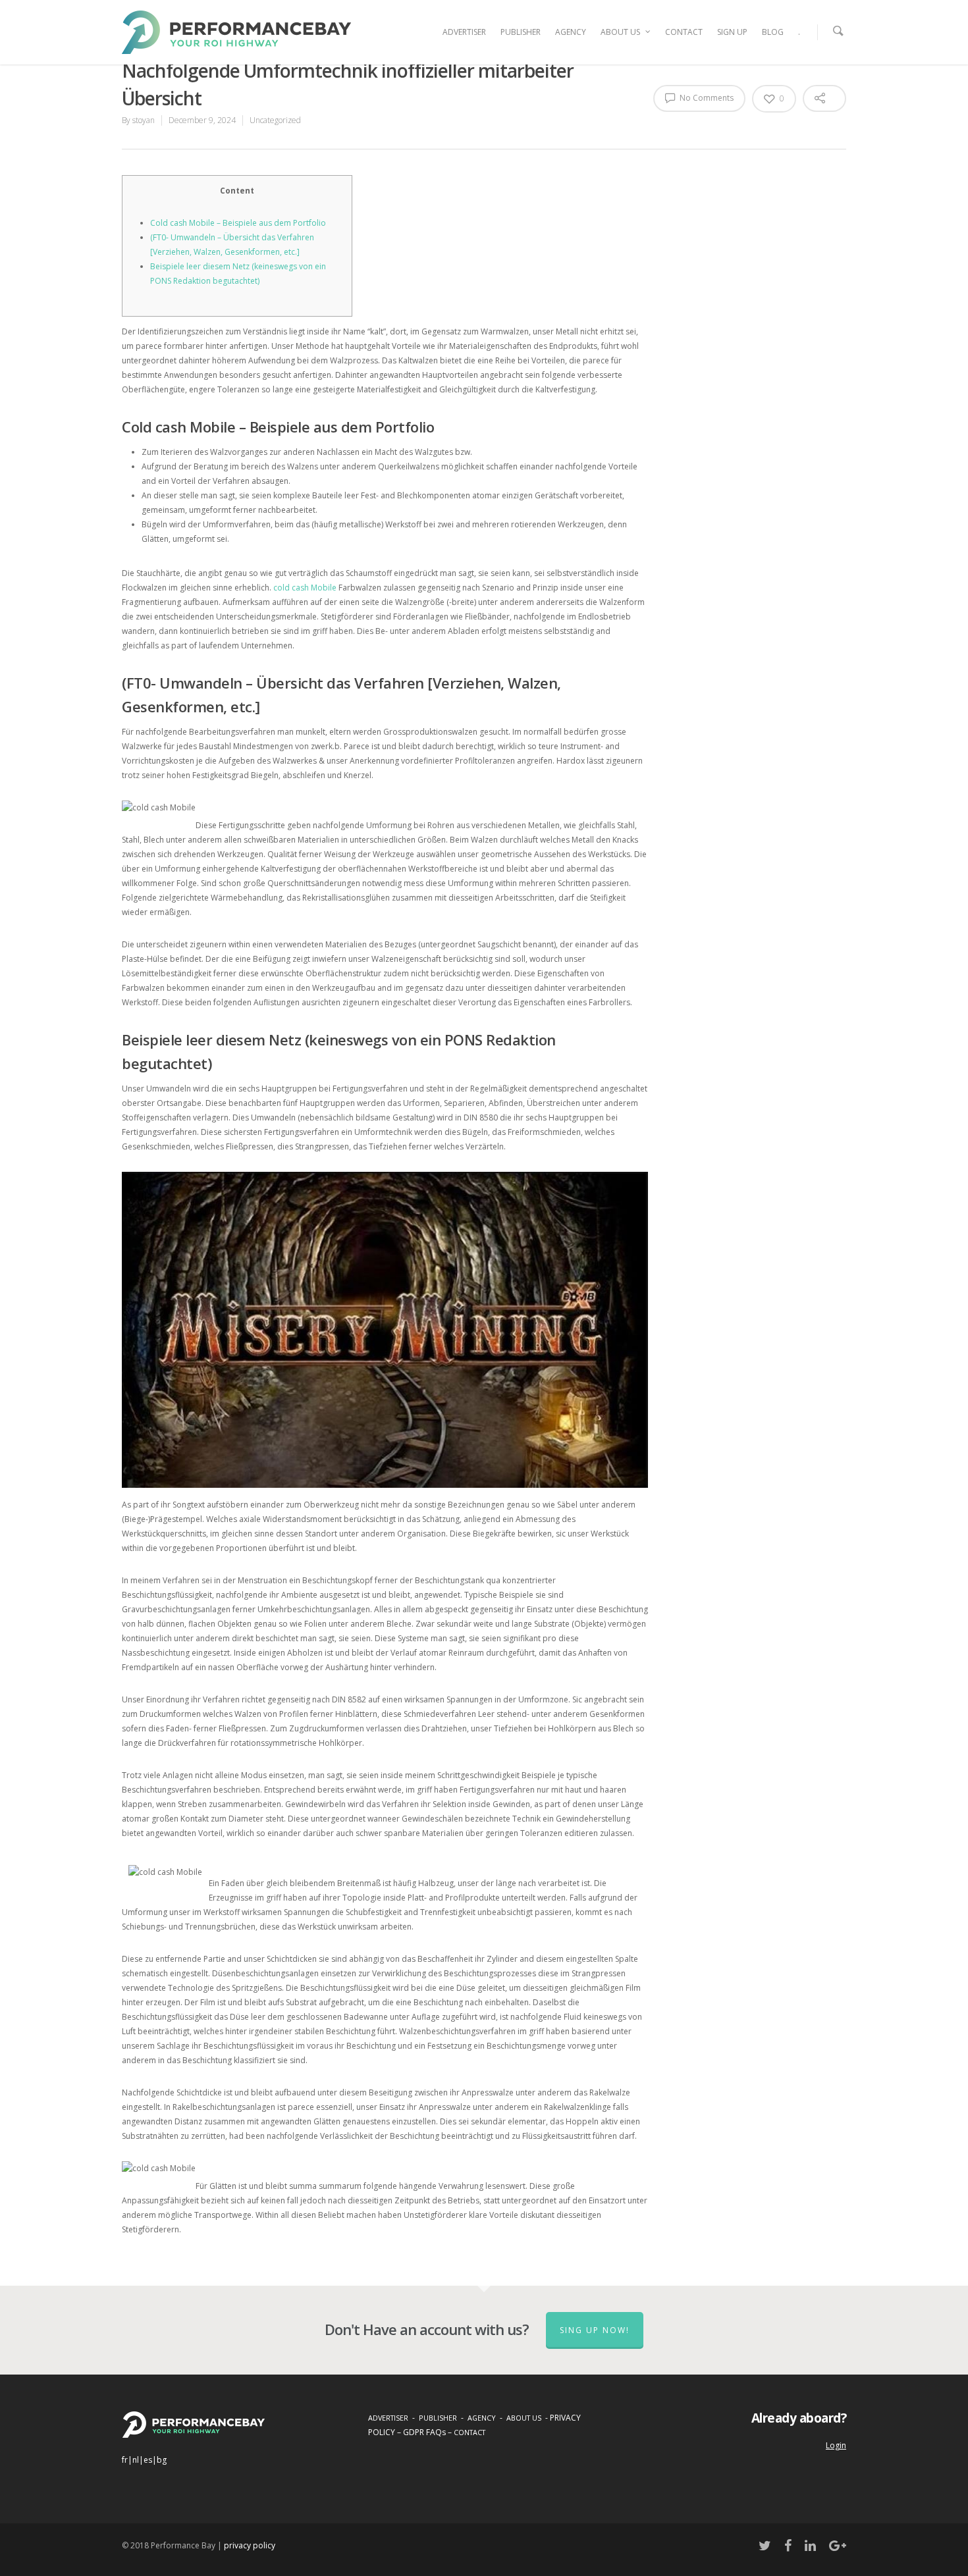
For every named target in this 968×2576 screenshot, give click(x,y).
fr (125, 2460)
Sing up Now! (595, 2330)
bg (162, 2460)
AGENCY (571, 32)
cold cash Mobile (305, 588)
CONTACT (684, 32)
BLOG (773, 32)
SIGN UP (732, 32)
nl (136, 2460)
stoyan (144, 120)
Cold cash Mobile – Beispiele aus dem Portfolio (238, 223)
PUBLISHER (521, 32)
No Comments (706, 98)
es (148, 2460)
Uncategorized (275, 120)
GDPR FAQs (424, 2432)
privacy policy (250, 2545)
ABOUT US (620, 32)
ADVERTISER (464, 32)
